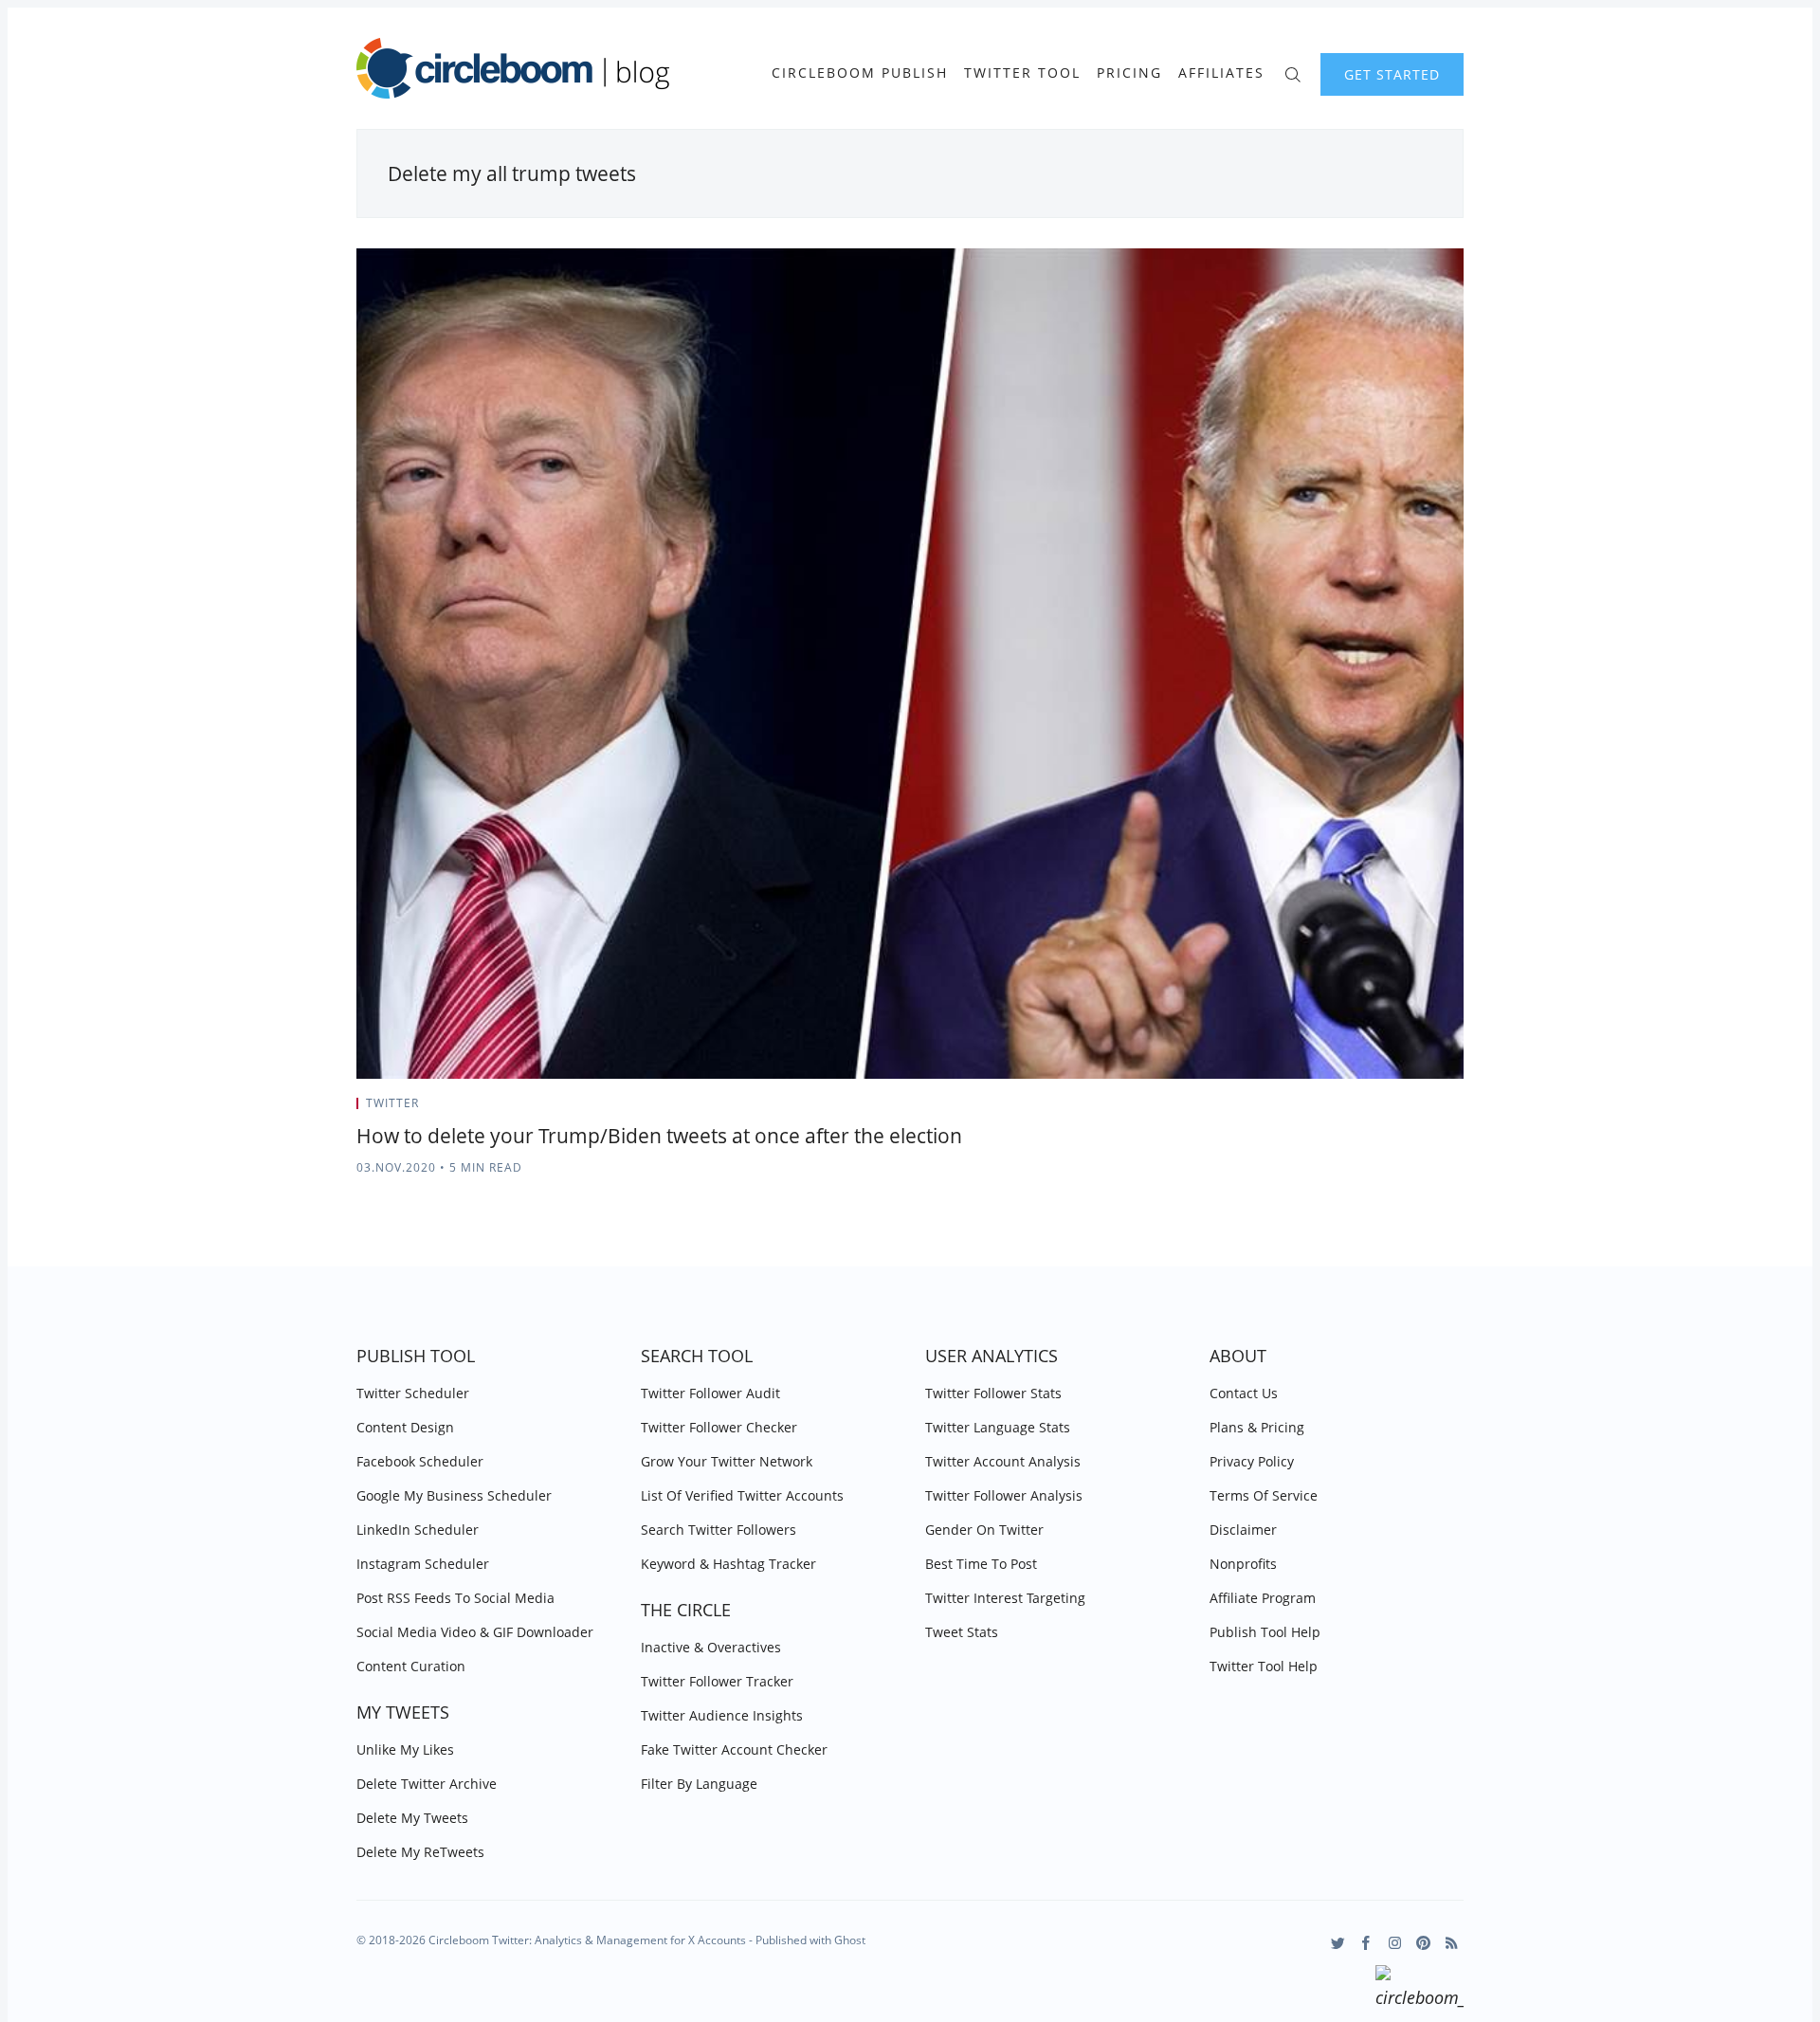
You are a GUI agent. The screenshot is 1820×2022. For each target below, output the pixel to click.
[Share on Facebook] (1413, 1109)
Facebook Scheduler (420, 1461)
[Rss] (1452, 1943)
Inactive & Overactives (711, 1647)
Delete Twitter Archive (427, 1784)
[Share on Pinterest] (1458, 1109)
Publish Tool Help (1265, 1632)
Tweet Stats (962, 1632)
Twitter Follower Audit (710, 1393)
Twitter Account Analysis (1003, 1461)
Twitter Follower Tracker (717, 1681)
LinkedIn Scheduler (418, 1530)
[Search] (1292, 73)
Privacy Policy (1252, 1461)
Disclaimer (1243, 1530)
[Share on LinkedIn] (1437, 1109)
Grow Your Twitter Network (727, 1461)
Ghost (850, 1940)
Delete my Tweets (412, 1818)
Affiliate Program (1263, 1598)
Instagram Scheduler (423, 1564)
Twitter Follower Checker (719, 1427)
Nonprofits (1243, 1564)
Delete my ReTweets (420, 1852)
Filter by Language (699, 1784)
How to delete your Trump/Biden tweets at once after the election (659, 1136)
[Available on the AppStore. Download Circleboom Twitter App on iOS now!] (1420, 1990)
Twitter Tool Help (1264, 1666)
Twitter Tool (1022, 73)
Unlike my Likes (405, 1749)
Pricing (1129, 73)
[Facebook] (1366, 1943)
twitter (392, 1103)
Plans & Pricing (1257, 1427)
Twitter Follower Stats (993, 1393)
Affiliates (1221, 73)
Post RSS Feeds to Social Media (455, 1598)
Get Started (1392, 74)
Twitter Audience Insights (722, 1715)
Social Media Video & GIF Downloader (475, 1632)
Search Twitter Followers (719, 1530)
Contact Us (1244, 1393)
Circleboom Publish (860, 73)
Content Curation (411, 1666)
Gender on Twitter (984, 1530)
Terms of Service (1264, 1495)
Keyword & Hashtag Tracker (728, 1564)
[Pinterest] (1423, 1943)
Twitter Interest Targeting (1005, 1598)
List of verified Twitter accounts (742, 1495)
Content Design (405, 1427)
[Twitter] (1338, 1943)
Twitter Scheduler (413, 1393)
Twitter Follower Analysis (1004, 1495)
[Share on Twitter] (1389, 1109)
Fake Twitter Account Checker (734, 1749)
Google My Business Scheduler (454, 1495)
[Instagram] (1395, 1943)
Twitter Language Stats (998, 1427)
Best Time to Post (981, 1564)
